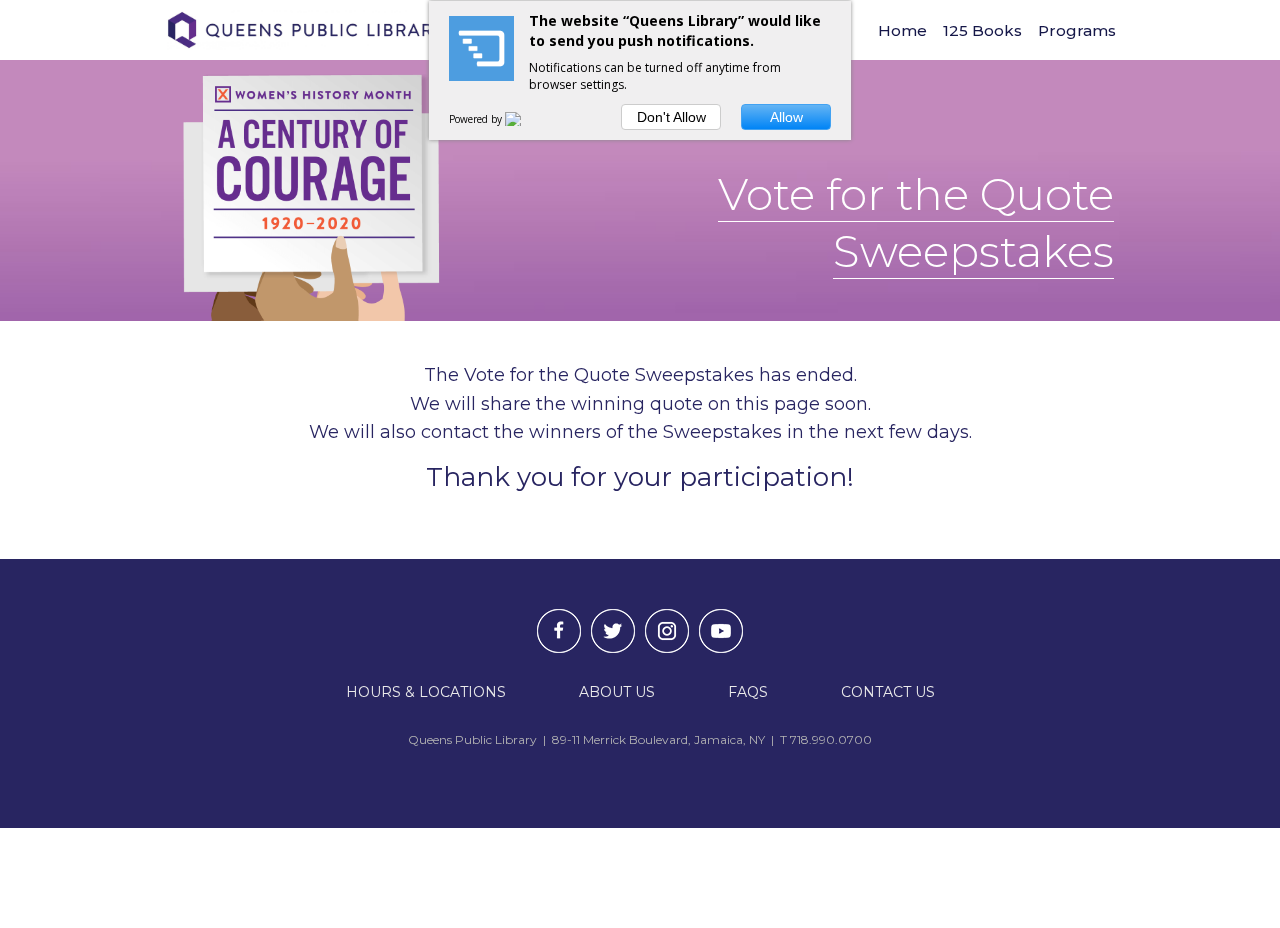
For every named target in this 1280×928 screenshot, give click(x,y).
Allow (786, 117)
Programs (1077, 30)
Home (902, 30)
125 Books (982, 30)
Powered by (477, 119)
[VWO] (525, 119)
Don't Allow (671, 117)
